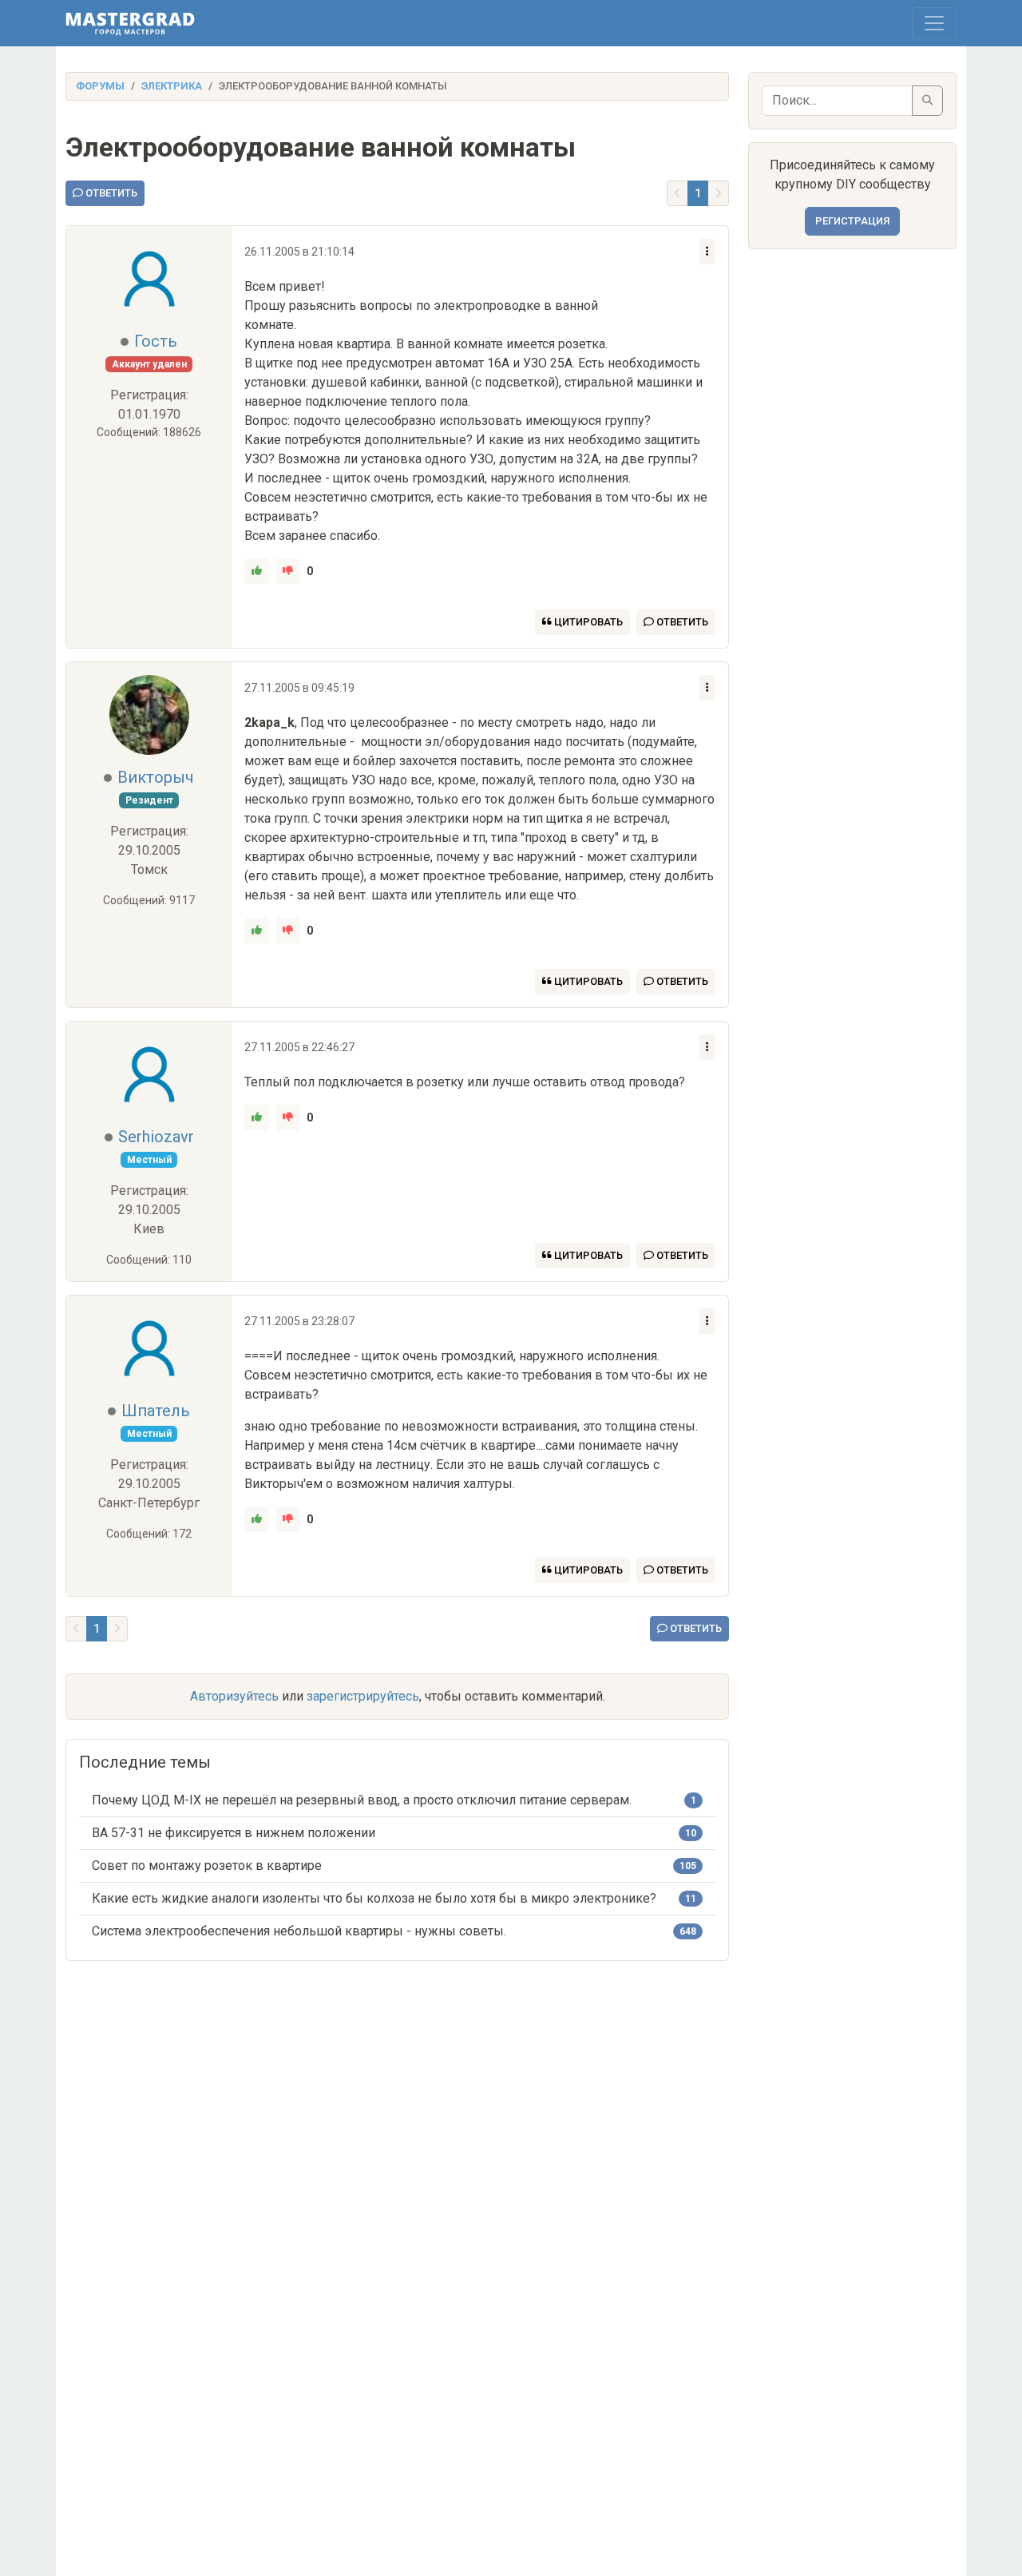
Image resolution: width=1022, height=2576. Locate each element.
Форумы (100, 86)
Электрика (172, 86)
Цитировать (587, 622)
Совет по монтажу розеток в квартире (207, 1866)
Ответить (110, 193)
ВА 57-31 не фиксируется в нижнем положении (234, 1833)
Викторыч (156, 777)
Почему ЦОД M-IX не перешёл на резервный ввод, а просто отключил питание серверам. (362, 1800)
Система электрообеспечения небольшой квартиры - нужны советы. (299, 1931)
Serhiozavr (156, 1137)
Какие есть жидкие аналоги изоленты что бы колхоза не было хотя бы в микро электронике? (374, 1898)
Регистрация (852, 221)
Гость (156, 341)
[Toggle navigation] (934, 23)
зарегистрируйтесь (363, 1696)
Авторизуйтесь (234, 1696)
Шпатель (156, 1411)
